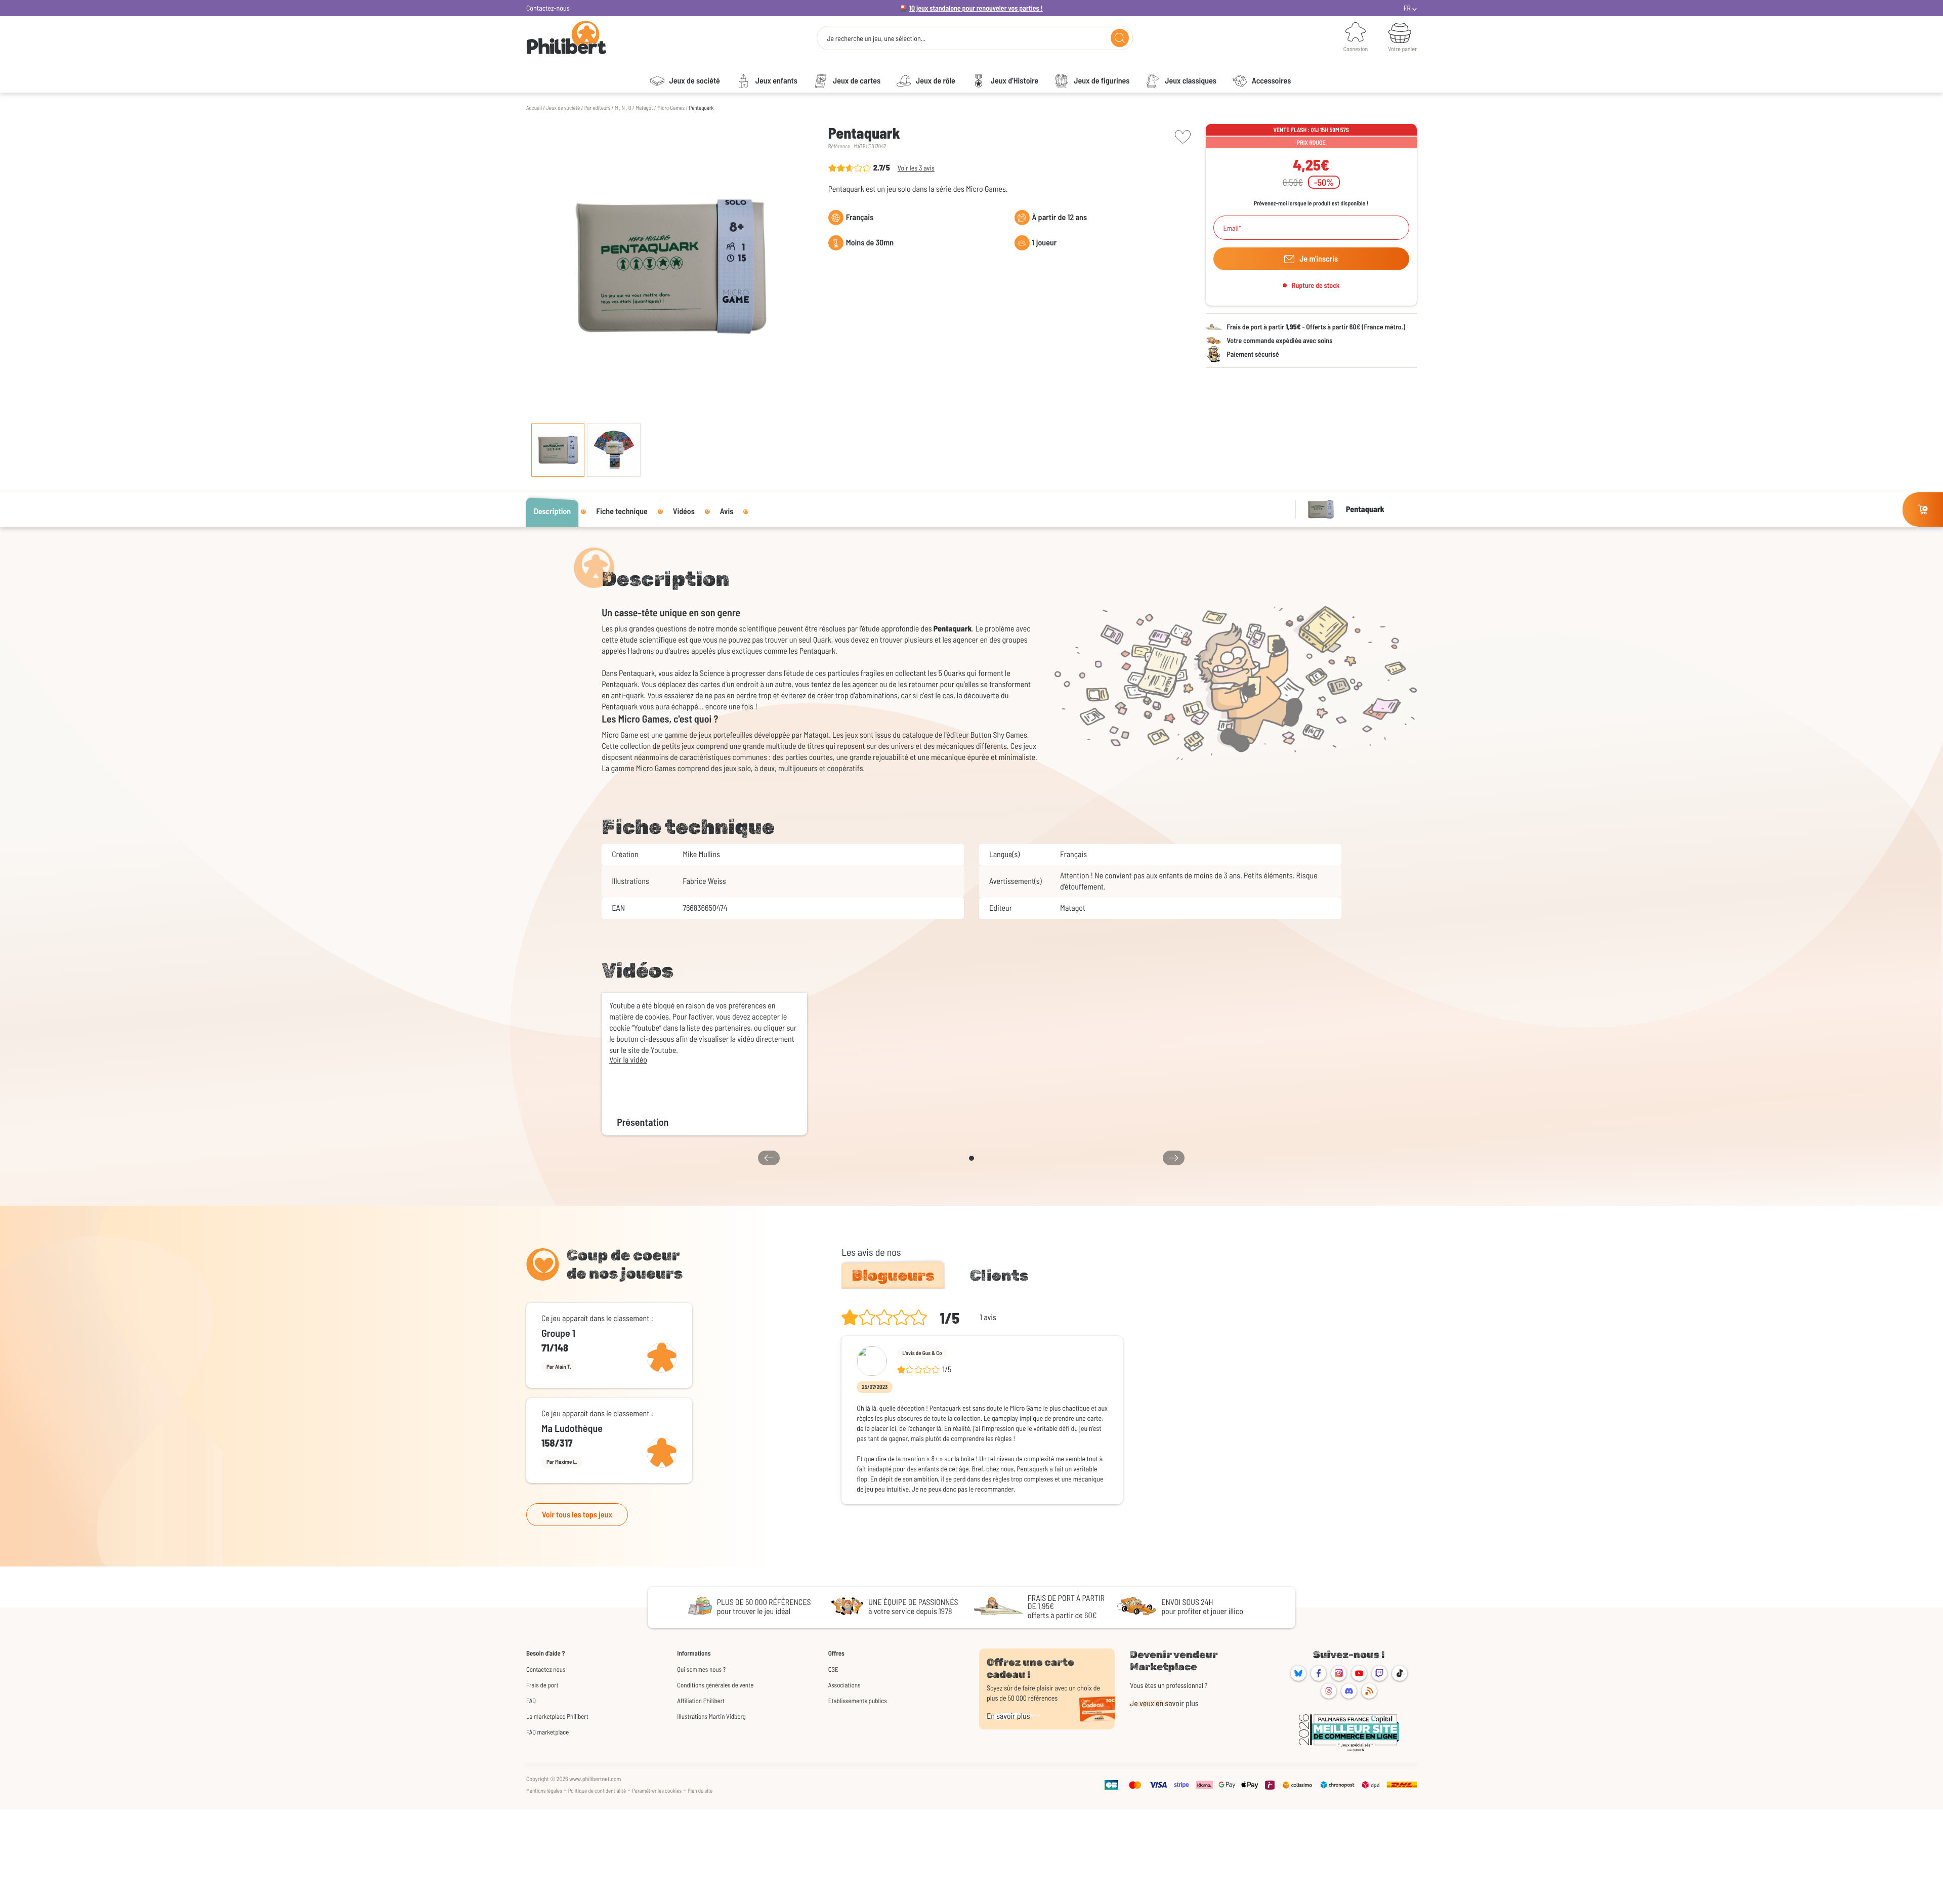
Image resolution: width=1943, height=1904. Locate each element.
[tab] (893, 1276)
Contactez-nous (548, 8)
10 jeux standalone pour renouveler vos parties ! (976, 8)
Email (1231, 228)
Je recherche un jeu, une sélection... (876, 38)
